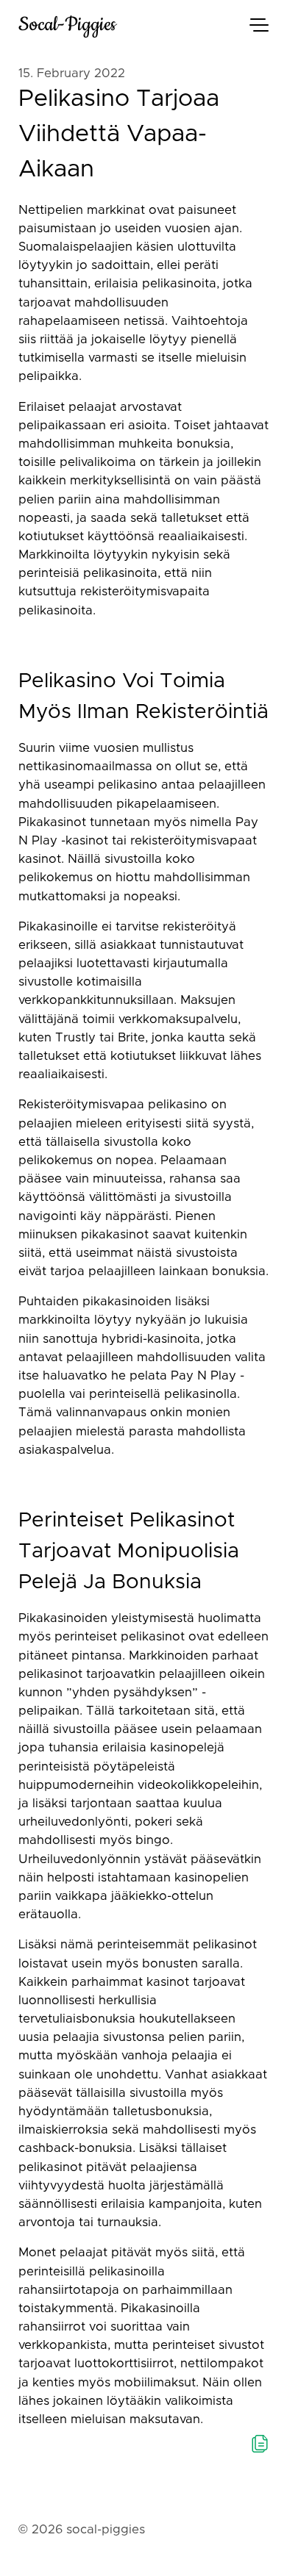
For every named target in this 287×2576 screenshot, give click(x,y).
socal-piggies (67, 25)
